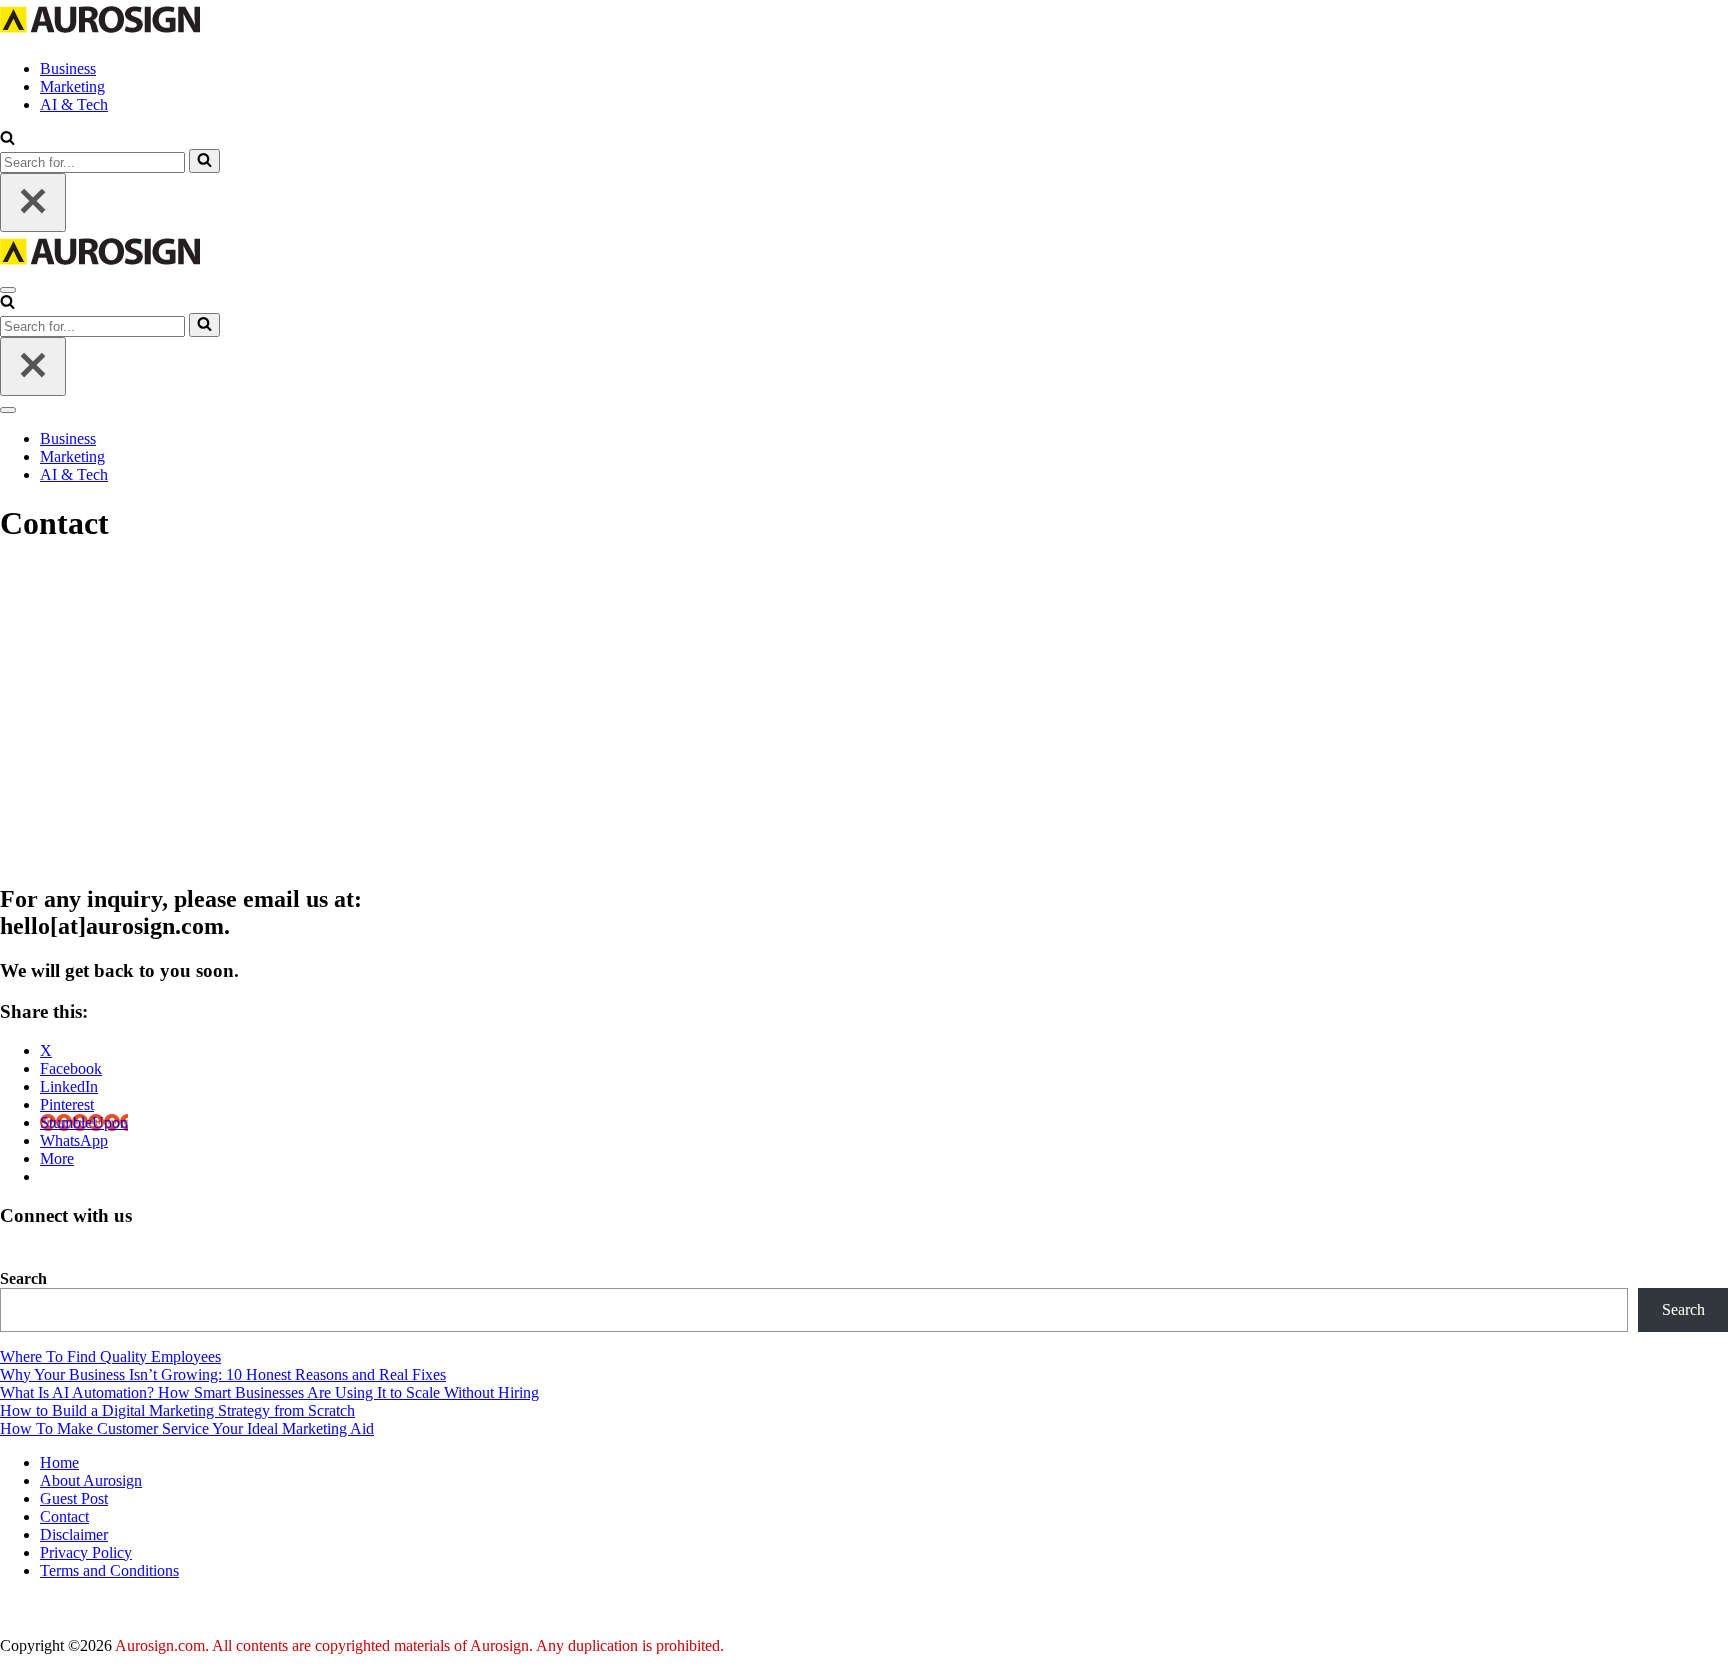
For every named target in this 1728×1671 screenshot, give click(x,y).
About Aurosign (91, 1480)
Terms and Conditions (109, 1570)
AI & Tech (74, 104)
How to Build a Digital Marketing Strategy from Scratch (177, 1410)
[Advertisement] (864, 714)
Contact (64, 1516)
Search (23, 1278)
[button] (7, 139)
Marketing (72, 86)
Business (68, 68)
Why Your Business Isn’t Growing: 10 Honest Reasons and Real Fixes (223, 1374)
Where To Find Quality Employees (110, 1356)
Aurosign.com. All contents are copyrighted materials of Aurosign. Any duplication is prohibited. (419, 1645)
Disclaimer (74, 1534)
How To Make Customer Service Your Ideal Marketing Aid (187, 1428)
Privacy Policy (86, 1552)
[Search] (204, 161)
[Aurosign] (100, 34)
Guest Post (74, 1498)
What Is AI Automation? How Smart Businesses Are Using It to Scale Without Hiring (269, 1392)
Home (59, 1462)
